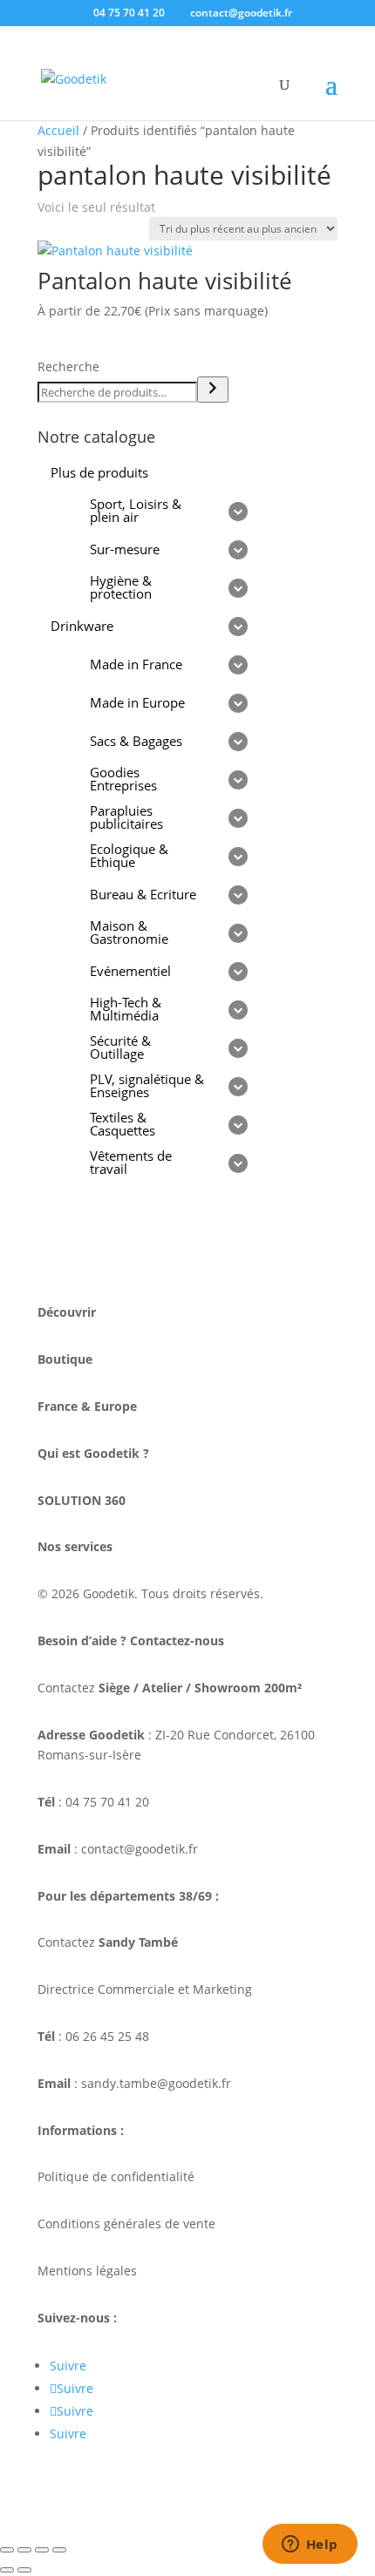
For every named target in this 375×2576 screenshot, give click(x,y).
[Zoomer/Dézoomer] (7, 2550)
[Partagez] (42, 2550)
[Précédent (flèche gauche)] (7, 2570)
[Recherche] (213, 390)
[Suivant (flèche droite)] (24, 2570)
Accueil (58, 130)
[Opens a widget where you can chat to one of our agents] (310, 2545)
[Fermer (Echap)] (59, 2550)
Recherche (68, 366)
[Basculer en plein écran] (24, 2550)
